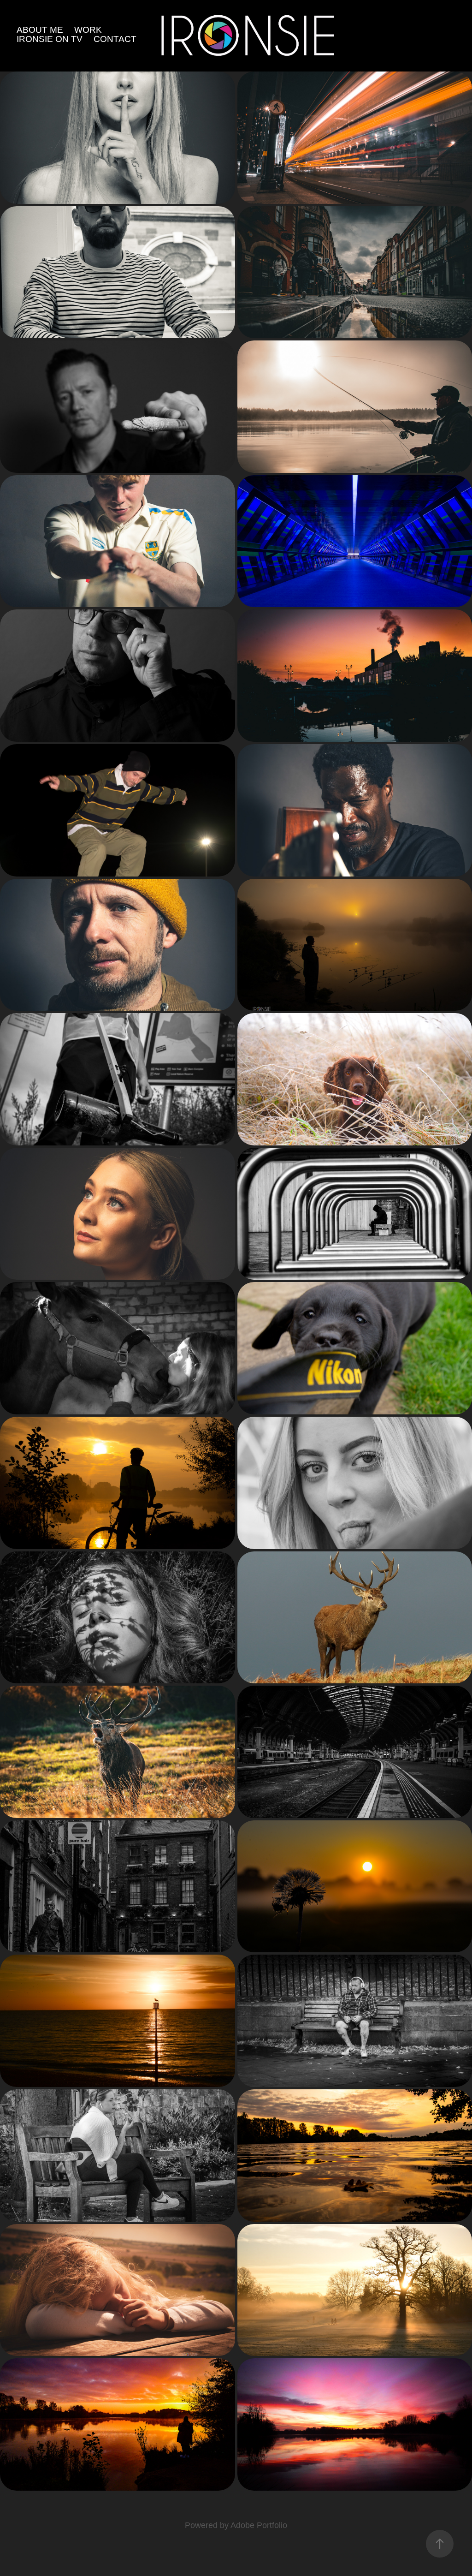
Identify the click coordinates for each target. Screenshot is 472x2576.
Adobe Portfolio (259, 2525)
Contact (115, 39)
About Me (40, 30)
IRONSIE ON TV (50, 39)
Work (88, 30)
